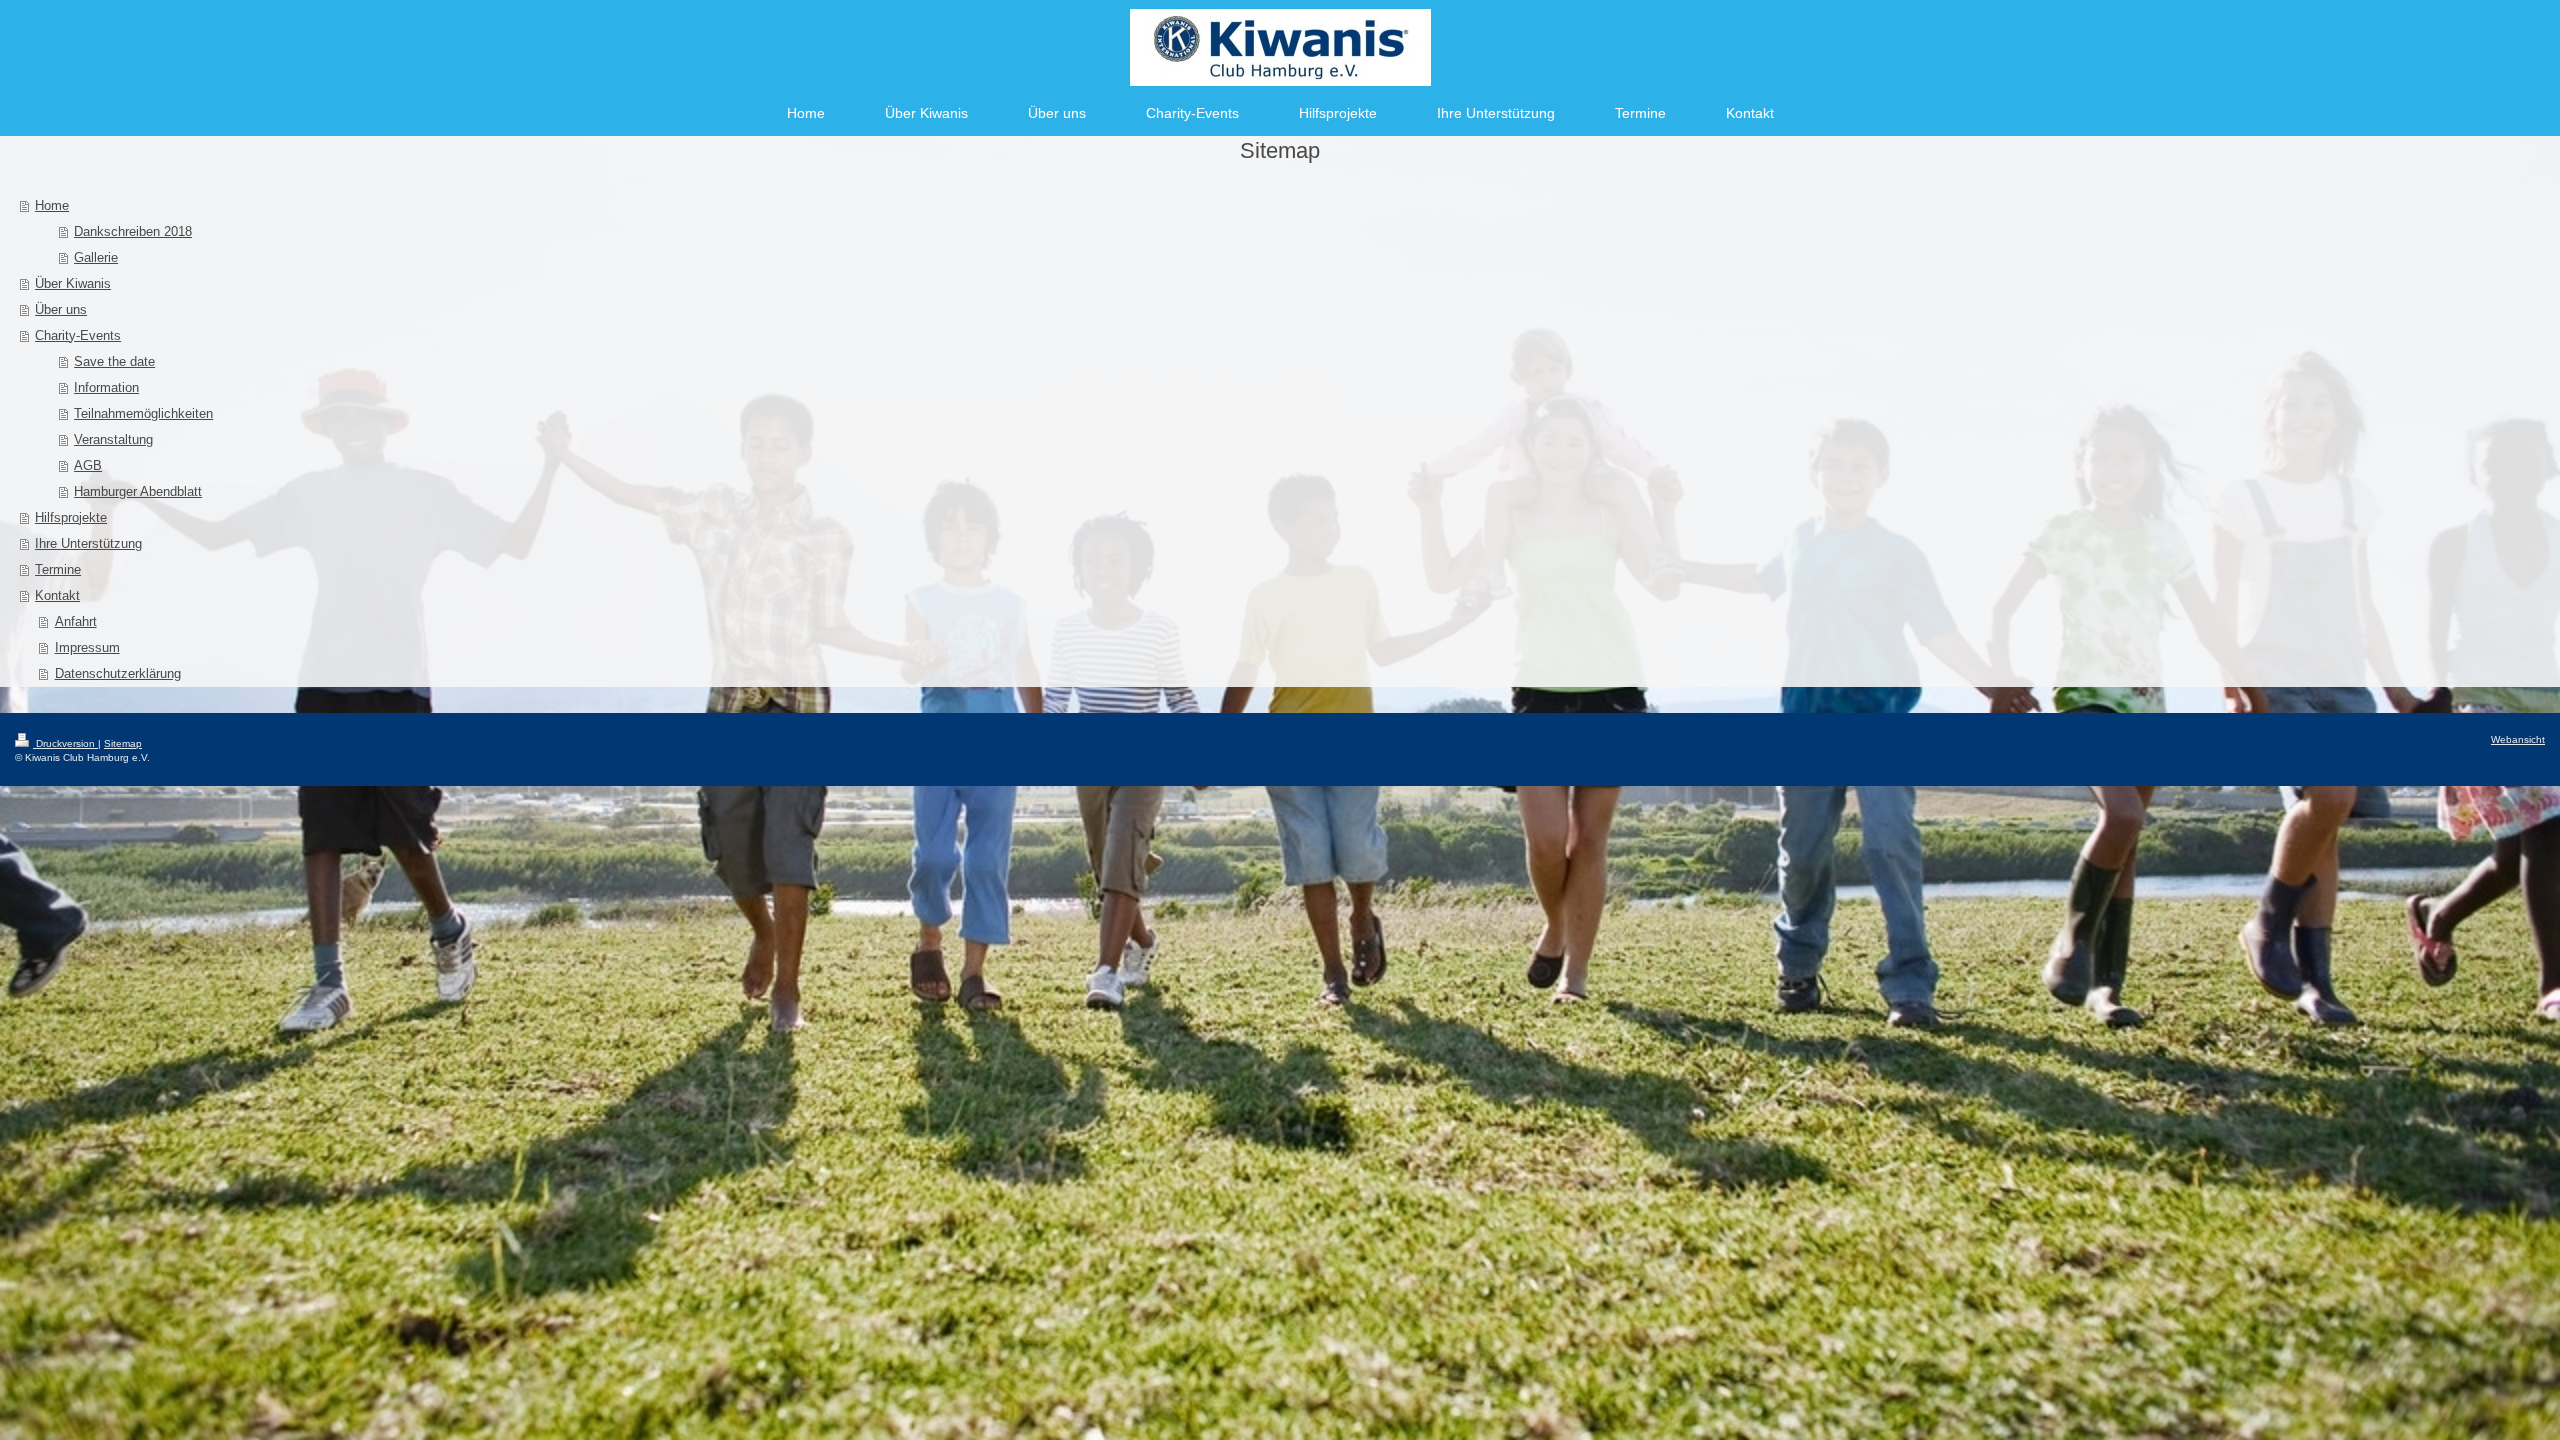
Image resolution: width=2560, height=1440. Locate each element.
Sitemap (123, 743)
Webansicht (2518, 739)
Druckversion (65, 743)
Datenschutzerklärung (118, 673)
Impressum (87, 647)
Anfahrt (76, 621)
